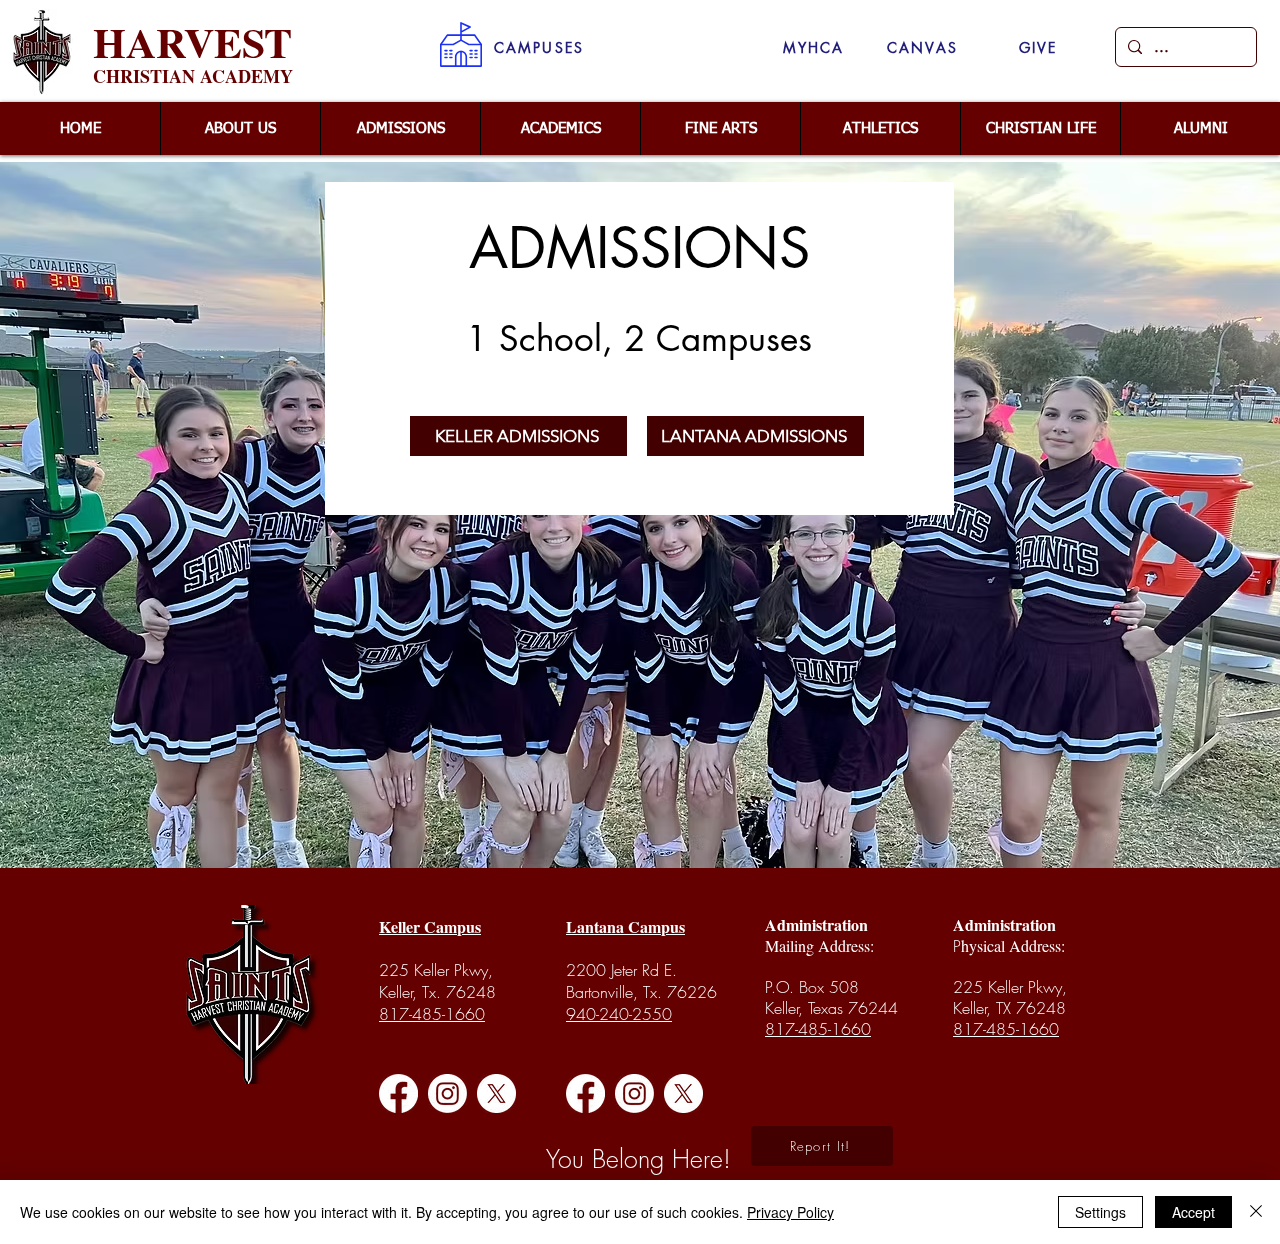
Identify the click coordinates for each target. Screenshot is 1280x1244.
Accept (1193, 1212)
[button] (539, 47)
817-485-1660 (432, 1014)
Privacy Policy (790, 1212)
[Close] (1256, 1212)
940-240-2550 (619, 1014)
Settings (1100, 1212)
